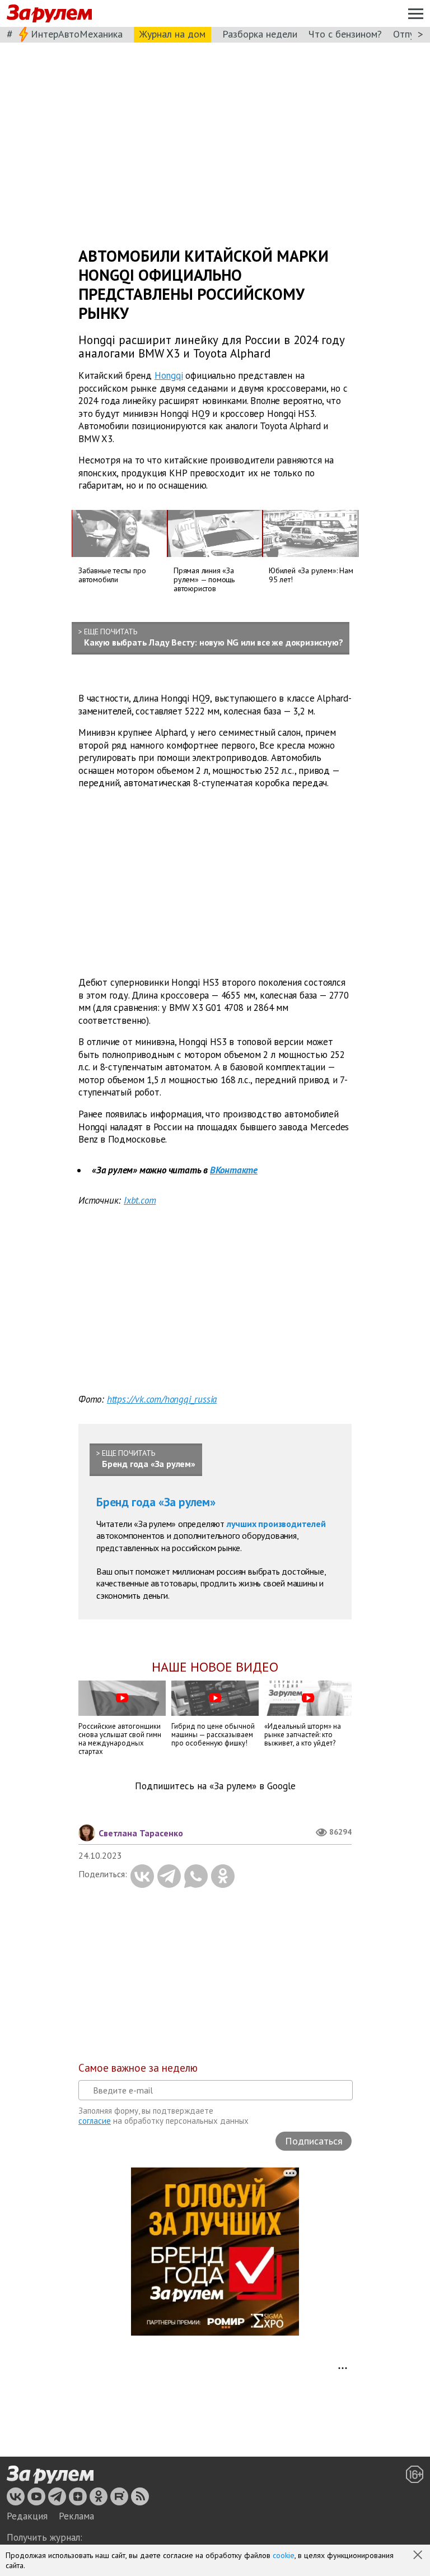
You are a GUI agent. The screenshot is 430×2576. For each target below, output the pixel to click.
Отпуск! (410, 34)
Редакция (27, 2516)
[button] (419, 2556)
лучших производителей (276, 1524)
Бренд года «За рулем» (156, 1502)
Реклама (76, 2516)
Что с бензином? (345, 34)
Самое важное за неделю (138, 2068)
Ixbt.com (140, 1200)
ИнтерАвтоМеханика (77, 34)
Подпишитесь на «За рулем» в (215, 1786)
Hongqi (169, 375)
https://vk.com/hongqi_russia (162, 1399)
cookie (284, 2555)
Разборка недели (260, 34)
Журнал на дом (172, 34)
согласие (95, 2121)
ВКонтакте (234, 1170)
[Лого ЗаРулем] (49, 14)
